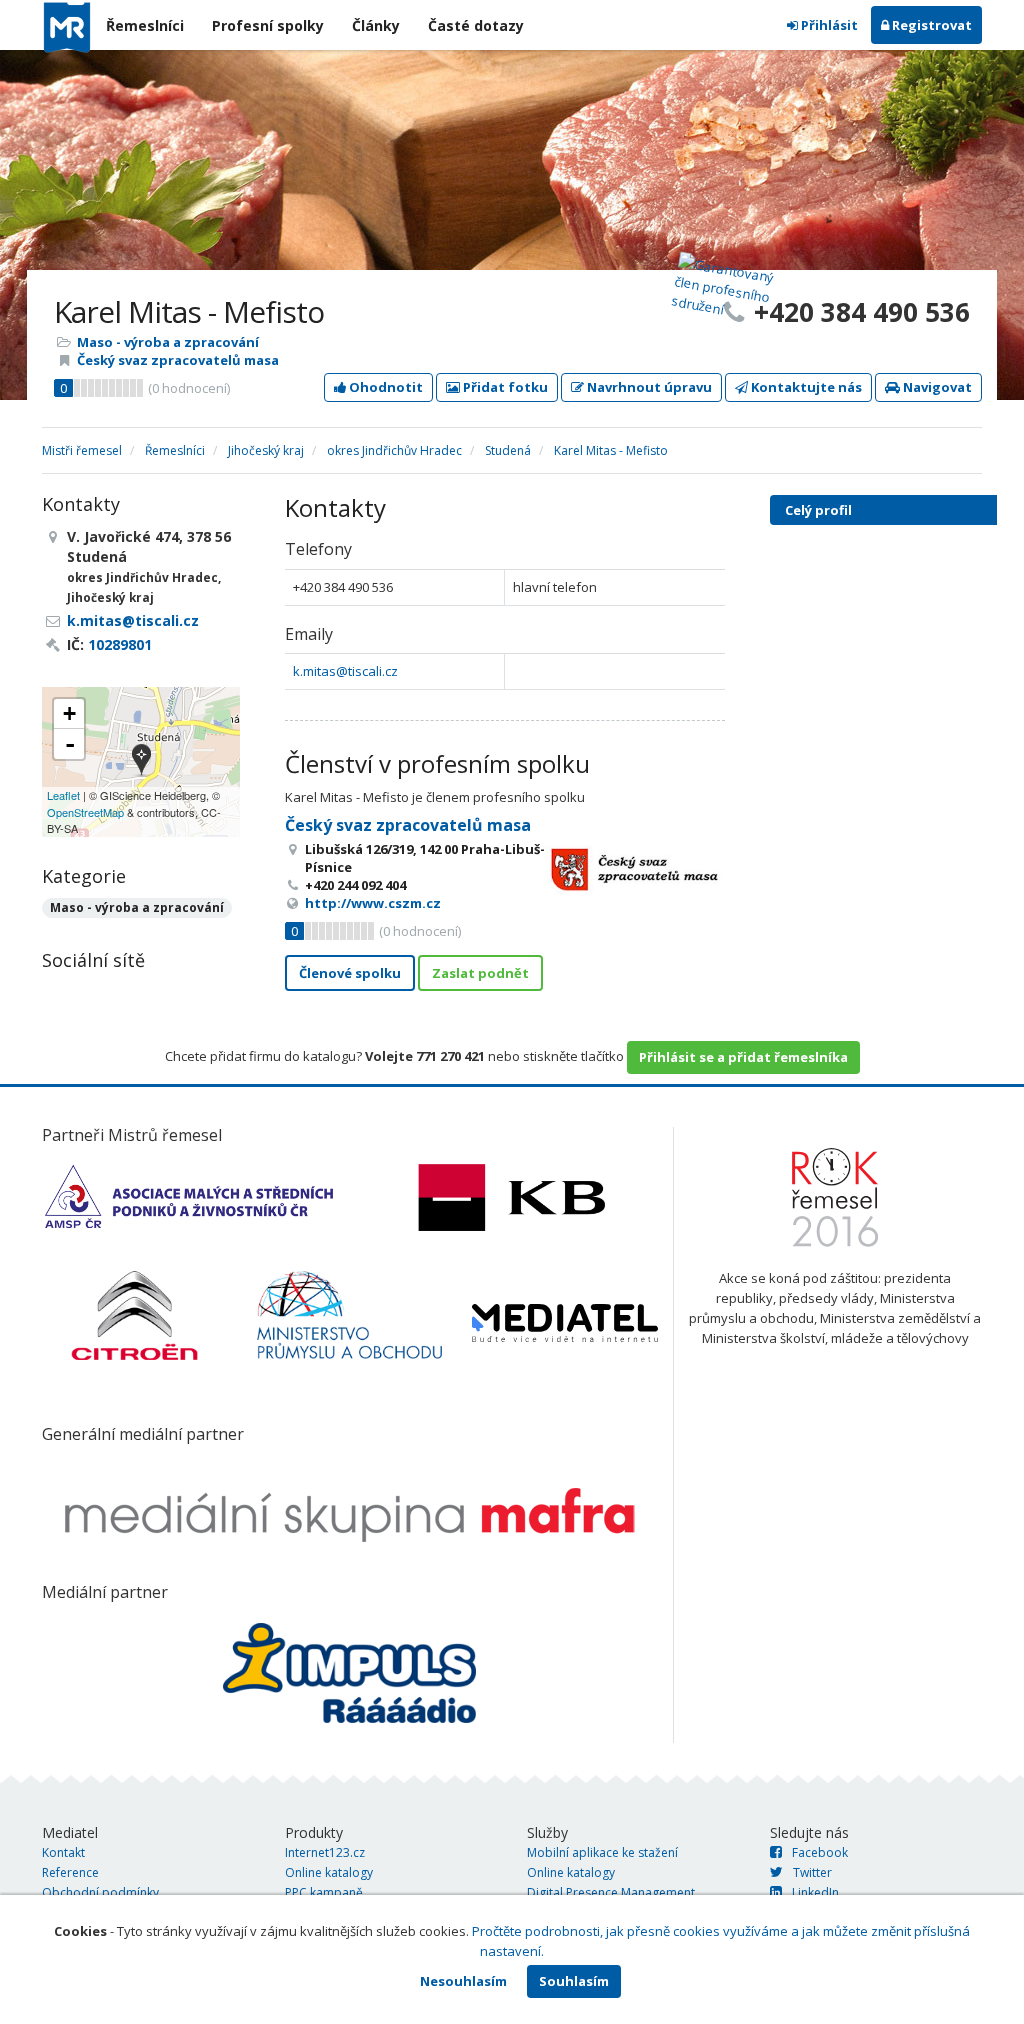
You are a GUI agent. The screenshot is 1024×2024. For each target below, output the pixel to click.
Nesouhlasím (463, 1981)
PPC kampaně (324, 1892)
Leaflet (63, 795)
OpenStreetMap (85, 812)
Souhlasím (574, 1981)
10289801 (120, 644)
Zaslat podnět (480, 973)
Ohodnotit (384, 387)
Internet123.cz (325, 1852)
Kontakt (63, 1852)
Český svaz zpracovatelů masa (178, 360)
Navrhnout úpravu (648, 387)
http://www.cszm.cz (373, 903)
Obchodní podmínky (100, 1892)
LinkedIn (815, 1892)
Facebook (820, 1852)
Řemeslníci (145, 25)
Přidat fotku (504, 387)
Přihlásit (828, 25)
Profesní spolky (268, 25)
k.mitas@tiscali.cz (345, 671)
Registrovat (930, 25)
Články (376, 25)
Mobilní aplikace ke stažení (602, 1852)
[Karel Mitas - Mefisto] (141, 761)
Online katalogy (329, 1872)
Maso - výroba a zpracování (168, 342)
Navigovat (936, 387)
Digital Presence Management (611, 1892)
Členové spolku (350, 973)
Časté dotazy (476, 25)
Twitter (812, 1872)
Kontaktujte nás (805, 387)
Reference (70, 1872)
